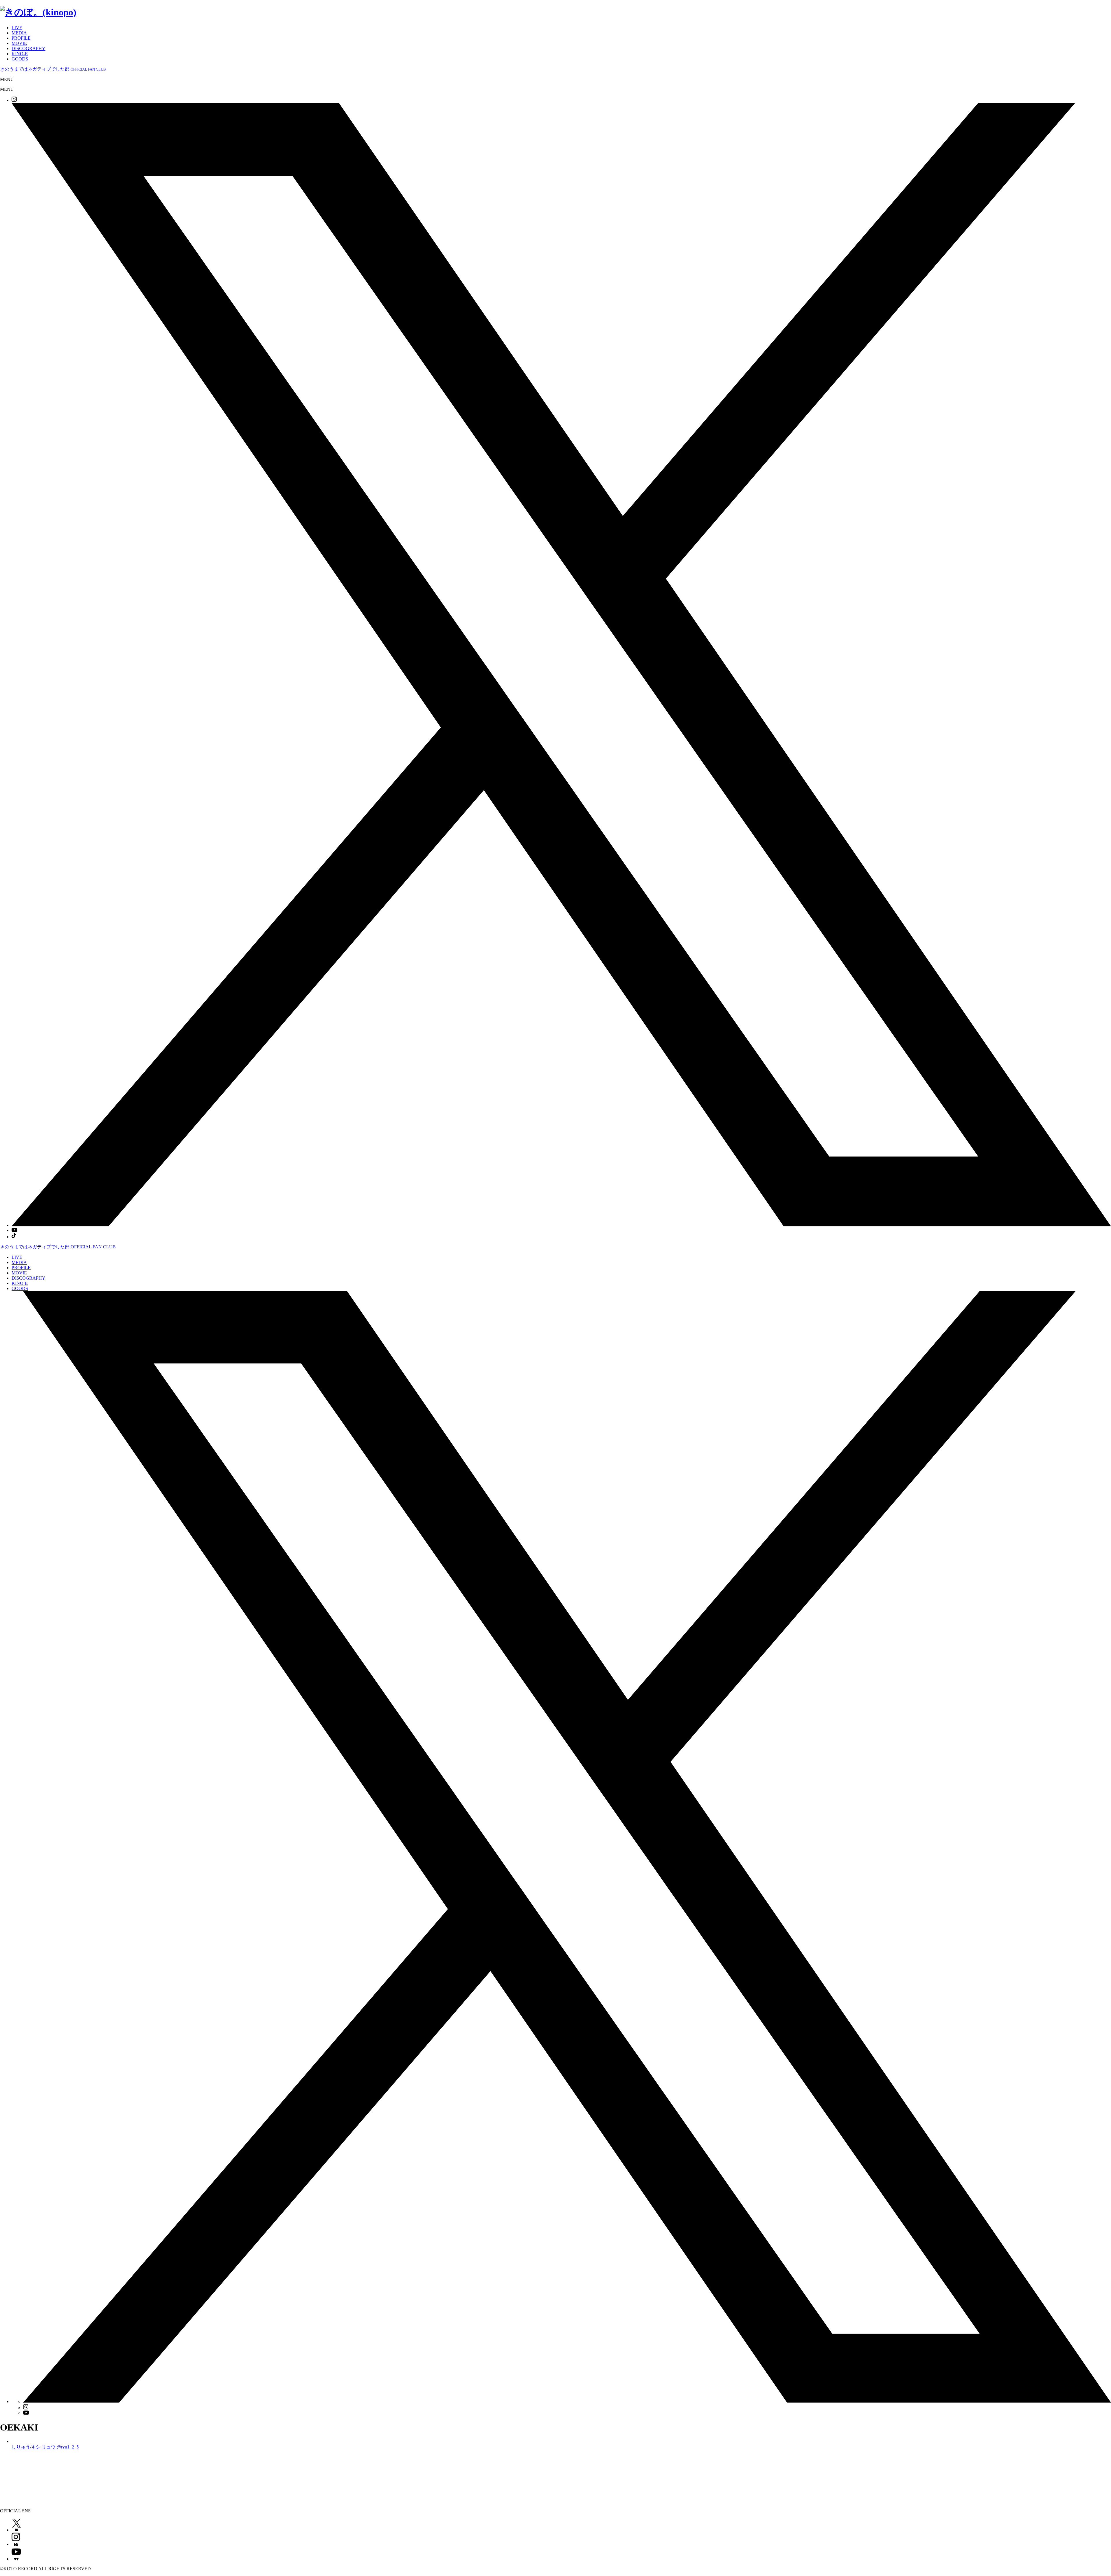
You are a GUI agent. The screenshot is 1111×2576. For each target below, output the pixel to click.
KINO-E (20, 54)
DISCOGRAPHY (28, 48)
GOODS (20, 59)
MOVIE (19, 43)
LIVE (17, 28)
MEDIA (19, 33)
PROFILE (21, 38)
